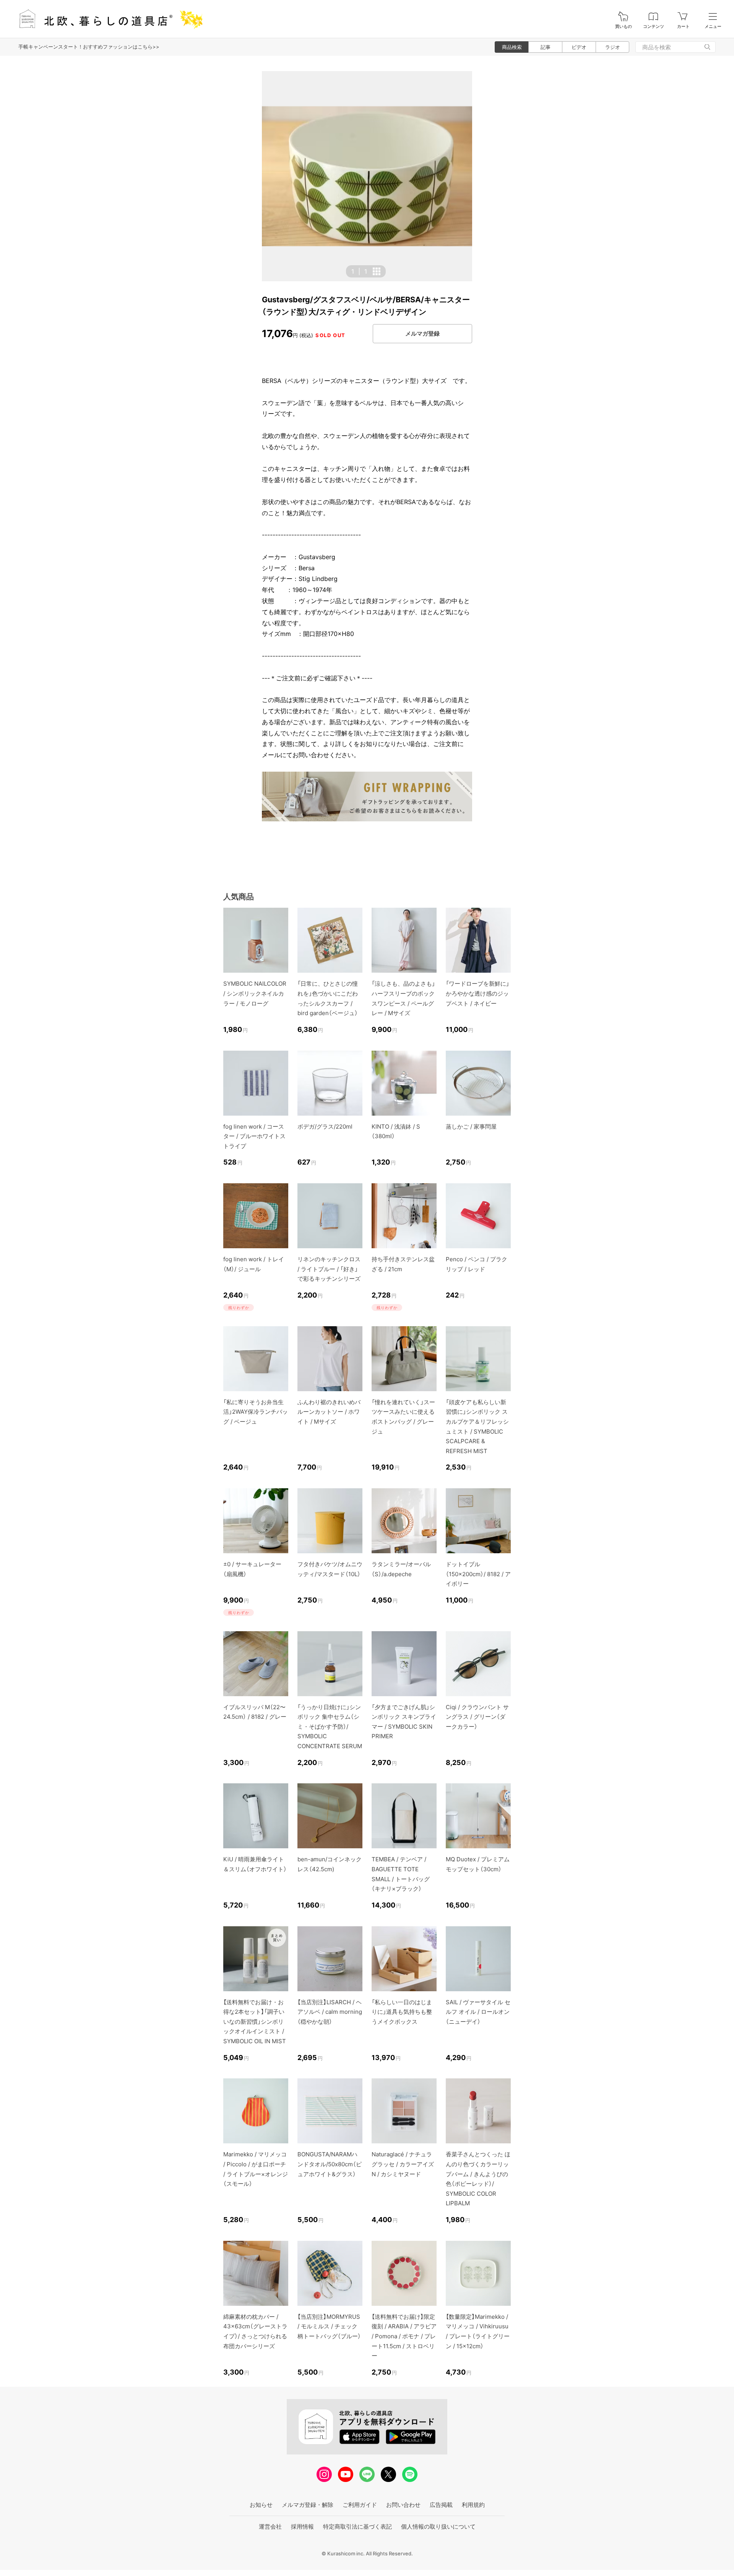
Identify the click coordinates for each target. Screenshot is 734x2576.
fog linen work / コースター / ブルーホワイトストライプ (254, 1136)
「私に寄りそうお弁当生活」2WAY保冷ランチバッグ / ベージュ (256, 1412)
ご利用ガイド (360, 2505)
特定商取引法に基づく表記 (357, 2527)
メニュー (713, 27)
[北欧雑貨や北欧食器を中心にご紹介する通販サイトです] (107, 19)
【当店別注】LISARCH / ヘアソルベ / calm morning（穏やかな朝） (330, 2012)
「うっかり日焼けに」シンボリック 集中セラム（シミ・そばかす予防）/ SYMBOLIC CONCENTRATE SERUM (330, 1727)
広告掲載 (441, 2505)
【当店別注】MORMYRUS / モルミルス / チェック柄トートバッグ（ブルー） (329, 2326)
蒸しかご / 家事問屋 (471, 1127)
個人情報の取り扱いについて (438, 2527)
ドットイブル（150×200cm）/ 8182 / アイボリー (478, 1574)
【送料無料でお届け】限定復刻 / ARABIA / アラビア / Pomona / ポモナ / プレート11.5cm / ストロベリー (404, 2336)
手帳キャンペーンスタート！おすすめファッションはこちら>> (89, 47)
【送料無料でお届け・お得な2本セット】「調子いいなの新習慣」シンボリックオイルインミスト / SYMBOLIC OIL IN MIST (255, 2022)
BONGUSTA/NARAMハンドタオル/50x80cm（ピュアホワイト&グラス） (330, 2164)
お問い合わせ (403, 2505)
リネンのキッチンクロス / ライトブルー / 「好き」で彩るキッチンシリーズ (329, 1269)
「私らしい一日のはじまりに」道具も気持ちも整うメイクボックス (402, 2012)
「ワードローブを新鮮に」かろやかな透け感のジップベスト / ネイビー (477, 993)
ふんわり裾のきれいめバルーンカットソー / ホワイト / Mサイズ (329, 1412)
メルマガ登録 (422, 333)
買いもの (624, 27)
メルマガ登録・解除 (308, 2505)
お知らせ (261, 2505)
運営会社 (270, 2527)
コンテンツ (654, 27)
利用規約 (473, 2505)
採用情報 (302, 2527)
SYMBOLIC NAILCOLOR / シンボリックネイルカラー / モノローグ (255, 993)
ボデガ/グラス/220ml (325, 1127)
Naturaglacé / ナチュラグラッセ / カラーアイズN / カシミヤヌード (403, 2164)
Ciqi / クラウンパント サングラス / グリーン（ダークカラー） (477, 1717)
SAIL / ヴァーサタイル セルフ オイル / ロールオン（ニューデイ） (478, 2012)
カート (683, 27)
